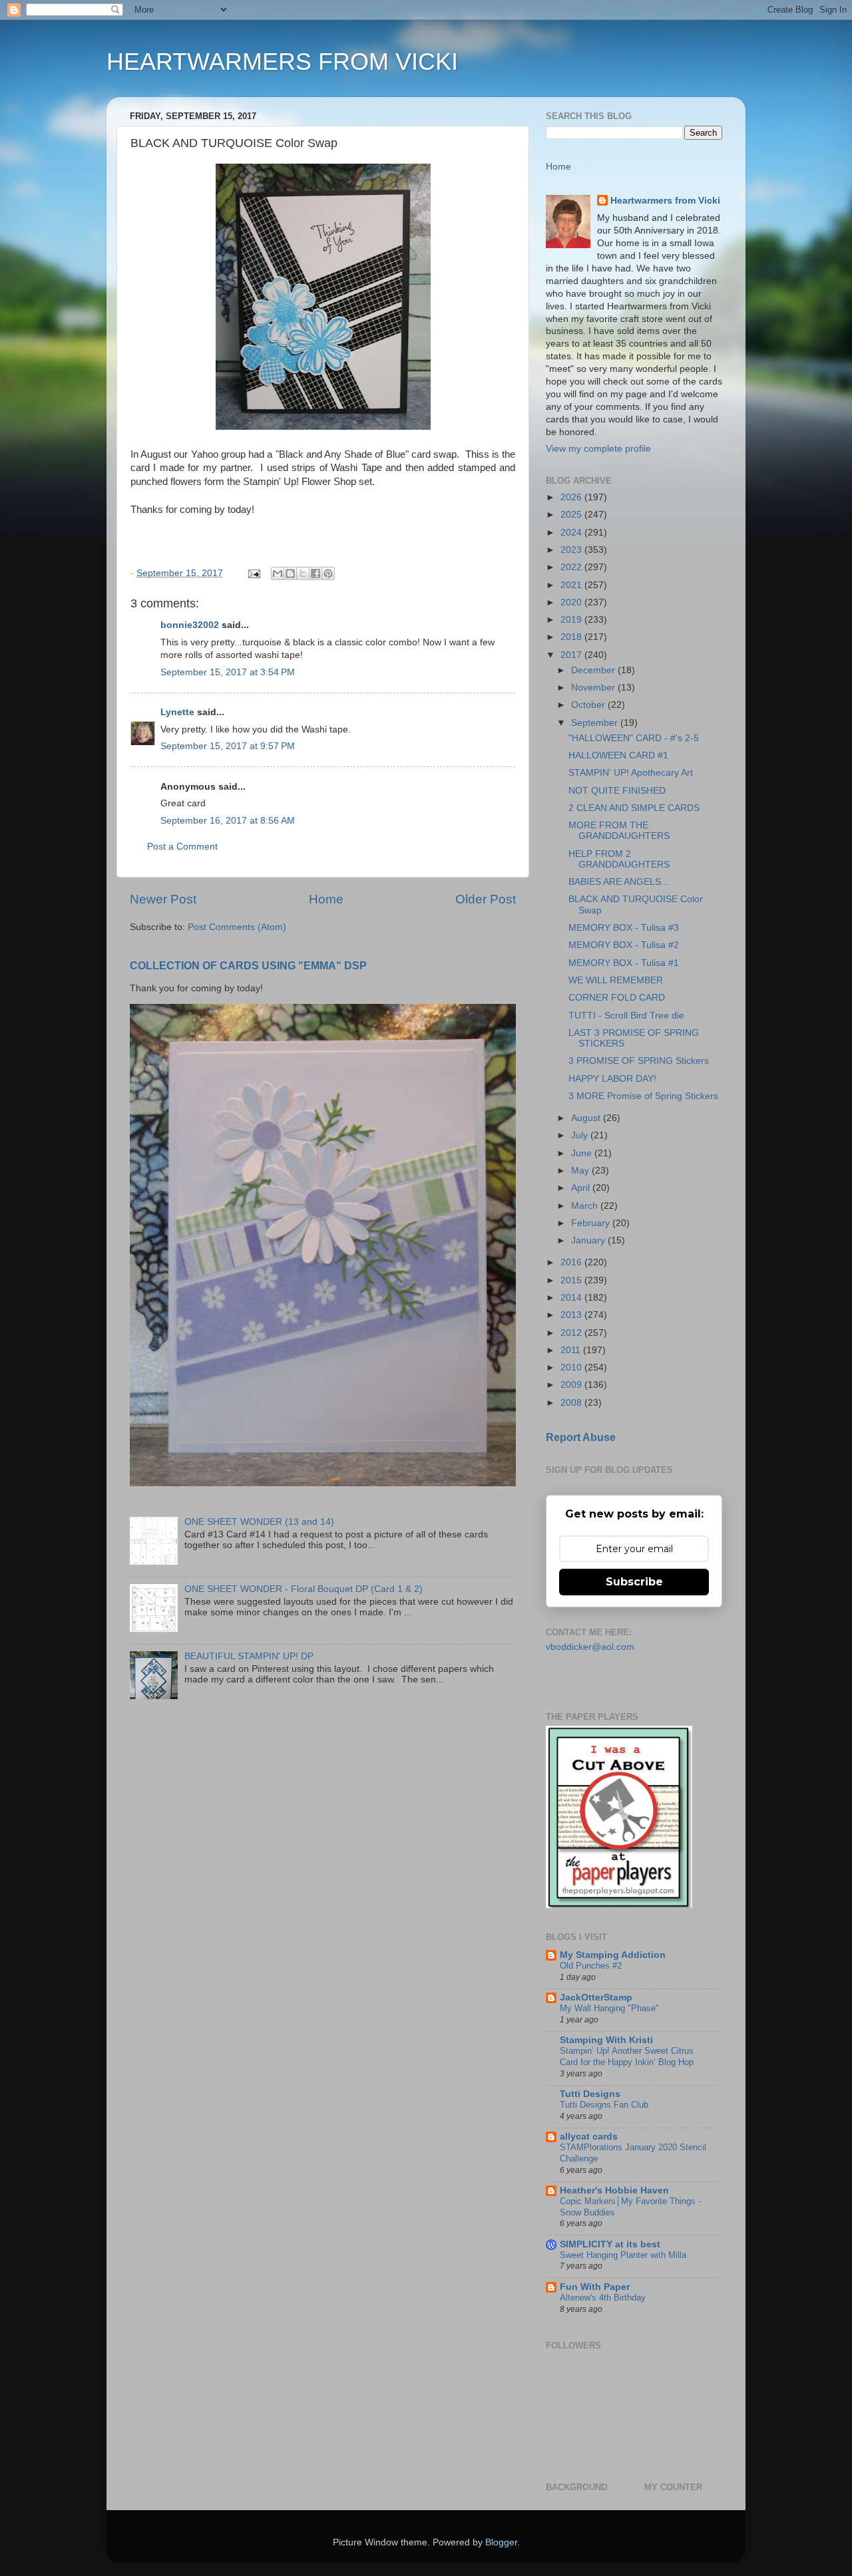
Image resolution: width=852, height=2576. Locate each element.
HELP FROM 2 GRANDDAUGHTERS (619, 859)
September (596, 723)
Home (326, 899)
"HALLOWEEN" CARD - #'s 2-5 (634, 738)
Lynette (177, 712)
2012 (572, 1333)
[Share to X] (303, 573)
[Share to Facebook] (316, 573)
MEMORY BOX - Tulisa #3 (624, 928)
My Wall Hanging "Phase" (609, 2008)
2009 (572, 1385)
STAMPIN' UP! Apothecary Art (631, 773)
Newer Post (163, 899)
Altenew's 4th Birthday (603, 2298)
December (594, 670)
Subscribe (634, 1582)
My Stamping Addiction (613, 1955)
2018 (572, 637)
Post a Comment (182, 847)
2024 (572, 533)
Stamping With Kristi (606, 2040)
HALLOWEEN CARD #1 (618, 755)
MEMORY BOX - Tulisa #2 (624, 945)
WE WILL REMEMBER (616, 980)
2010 (572, 1368)
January (589, 1240)
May (581, 1171)
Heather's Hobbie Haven (614, 2190)
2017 (572, 655)
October (589, 705)
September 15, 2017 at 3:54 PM (228, 672)
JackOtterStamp (596, 1998)
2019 (572, 620)
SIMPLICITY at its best (610, 2244)
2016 (572, 1262)
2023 (572, 550)
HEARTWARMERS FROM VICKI (282, 62)
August (587, 1118)
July (581, 1135)
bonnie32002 (190, 625)
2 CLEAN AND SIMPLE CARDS (634, 808)
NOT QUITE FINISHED (617, 791)
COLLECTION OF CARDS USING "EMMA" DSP (248, 966)
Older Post (486, 899)
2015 (572, 1280)
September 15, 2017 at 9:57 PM (228, 746)
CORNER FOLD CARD (617, 998)
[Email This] (278, 573)
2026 (572, 497)
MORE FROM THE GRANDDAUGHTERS (619, 831)
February (592, 1223)
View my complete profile (598, 449)
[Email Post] (253, 573)
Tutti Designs (590, 2094)
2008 (572, 1403)
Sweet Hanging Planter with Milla (623, 2255)
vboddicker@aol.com (590, 1647)
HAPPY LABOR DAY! (612, 1079)
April (582, 1188)
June (583, 1153)
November (594, 688)
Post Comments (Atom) (237, 927)
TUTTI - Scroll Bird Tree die (626, 1016)
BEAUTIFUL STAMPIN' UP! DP (249, 1656)
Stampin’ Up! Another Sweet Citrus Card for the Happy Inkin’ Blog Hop (627, 2056)
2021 (572, 585)
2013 (572, 1315)
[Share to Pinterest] (328, 573)
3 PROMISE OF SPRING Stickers (639, 1061)
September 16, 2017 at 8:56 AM (228, 821)
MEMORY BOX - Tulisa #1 (624, 963)
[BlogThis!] (290, 573)
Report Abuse (581, 1437)
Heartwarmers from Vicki (665, 201)
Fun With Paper (595, 2287)
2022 (572, 567)
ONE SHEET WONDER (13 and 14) (259, 1522)
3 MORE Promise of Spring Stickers (643, 1096)
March (586, 1206)
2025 (572, 515)
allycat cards (589, 2137)
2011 (572, 1350)
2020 (572, 602)
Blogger (501, 2542)
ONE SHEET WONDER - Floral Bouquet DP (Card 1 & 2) (304, 1589)
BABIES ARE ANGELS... (619, 882)
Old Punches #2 (591, 1966)
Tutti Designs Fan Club (604, 2105)
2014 (572, 1298)
